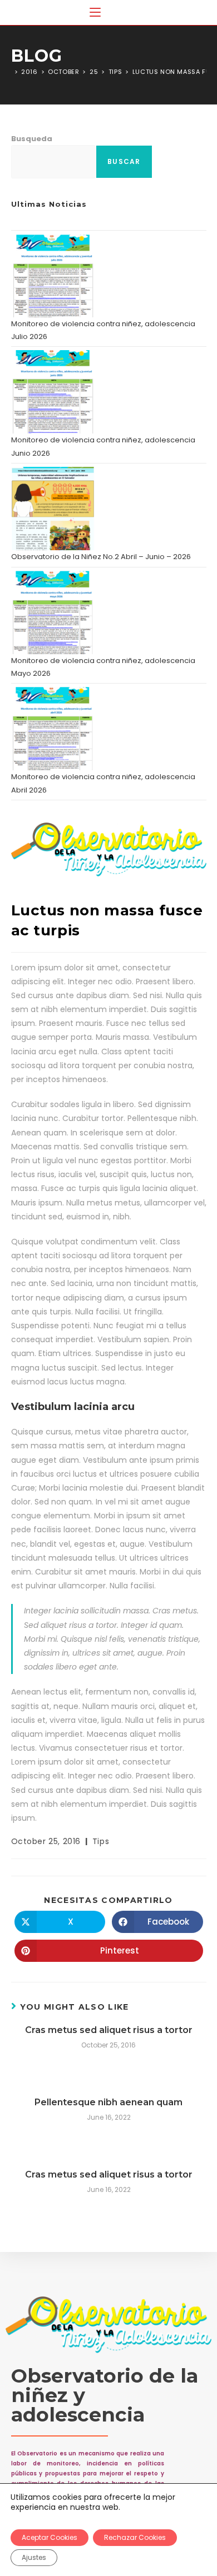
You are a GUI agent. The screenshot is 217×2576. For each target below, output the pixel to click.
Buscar (124, 161)
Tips (101, 1841)
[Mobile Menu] (95, 13)
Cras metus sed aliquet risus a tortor (109, 2030)
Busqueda (32, 139)
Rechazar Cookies (135, 2537)
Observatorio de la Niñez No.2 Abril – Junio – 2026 (101, 557)
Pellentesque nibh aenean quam (108, 2102)
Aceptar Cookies (50, 2537)
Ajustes (34, 2557)
